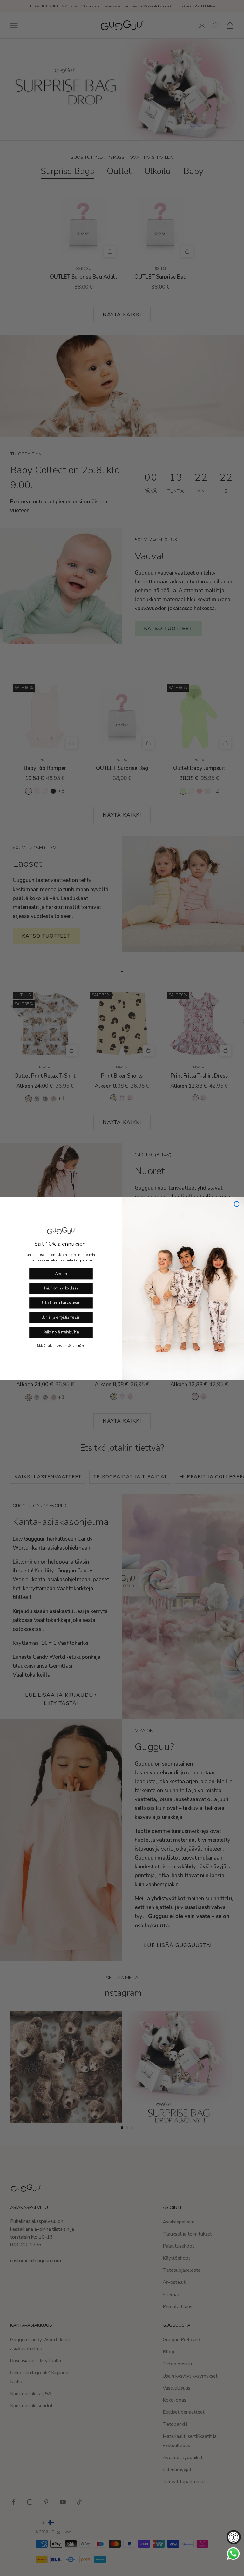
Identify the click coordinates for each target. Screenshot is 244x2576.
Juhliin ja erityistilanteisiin (61, 1318)
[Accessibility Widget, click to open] (234, 2537)
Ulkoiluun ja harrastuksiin (61, 1303)
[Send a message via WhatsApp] (233, 2554)
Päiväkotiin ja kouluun (61, 1288)
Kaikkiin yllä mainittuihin (61, 1332)
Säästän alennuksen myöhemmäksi (61, 1345)
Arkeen (61, 1274)
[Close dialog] (237, 1204)
